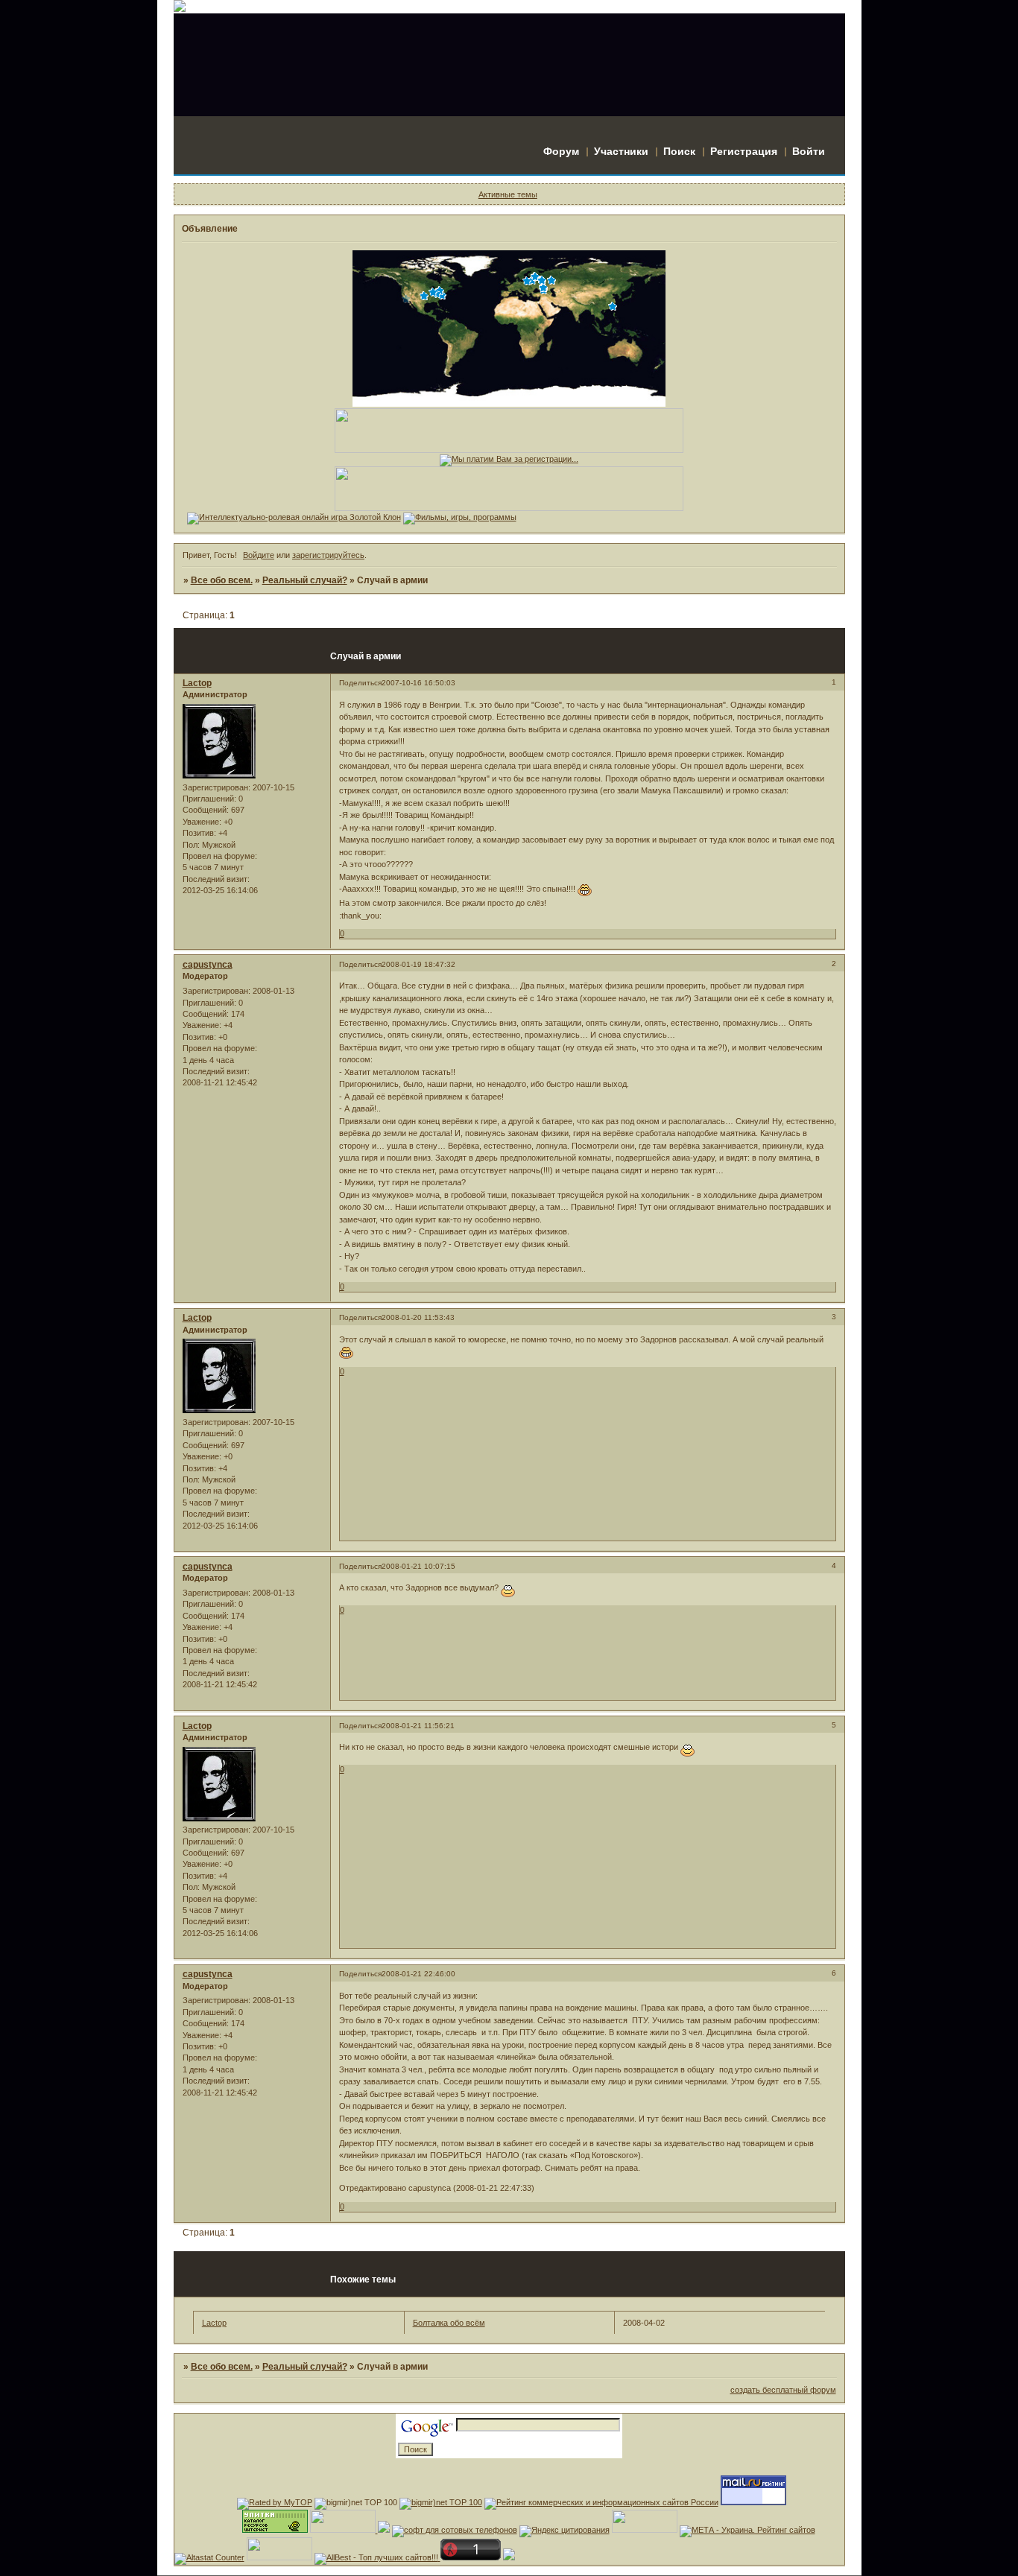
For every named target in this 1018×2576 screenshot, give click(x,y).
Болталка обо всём (449, 2323)
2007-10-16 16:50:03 (418, 683)
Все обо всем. (222, 580)
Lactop (197, 683)
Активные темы (508, 194)
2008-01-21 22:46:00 (418, 1974)
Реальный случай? (305, 580)
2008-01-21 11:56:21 (418, 1726)
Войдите (259, 555)
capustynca (208, 965)
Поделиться (360, 683)
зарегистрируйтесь (328, 555)
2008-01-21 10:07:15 (418, 1566)
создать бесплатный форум (783, 2390)
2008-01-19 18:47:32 (418, 964)
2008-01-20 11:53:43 (418, 1317)
